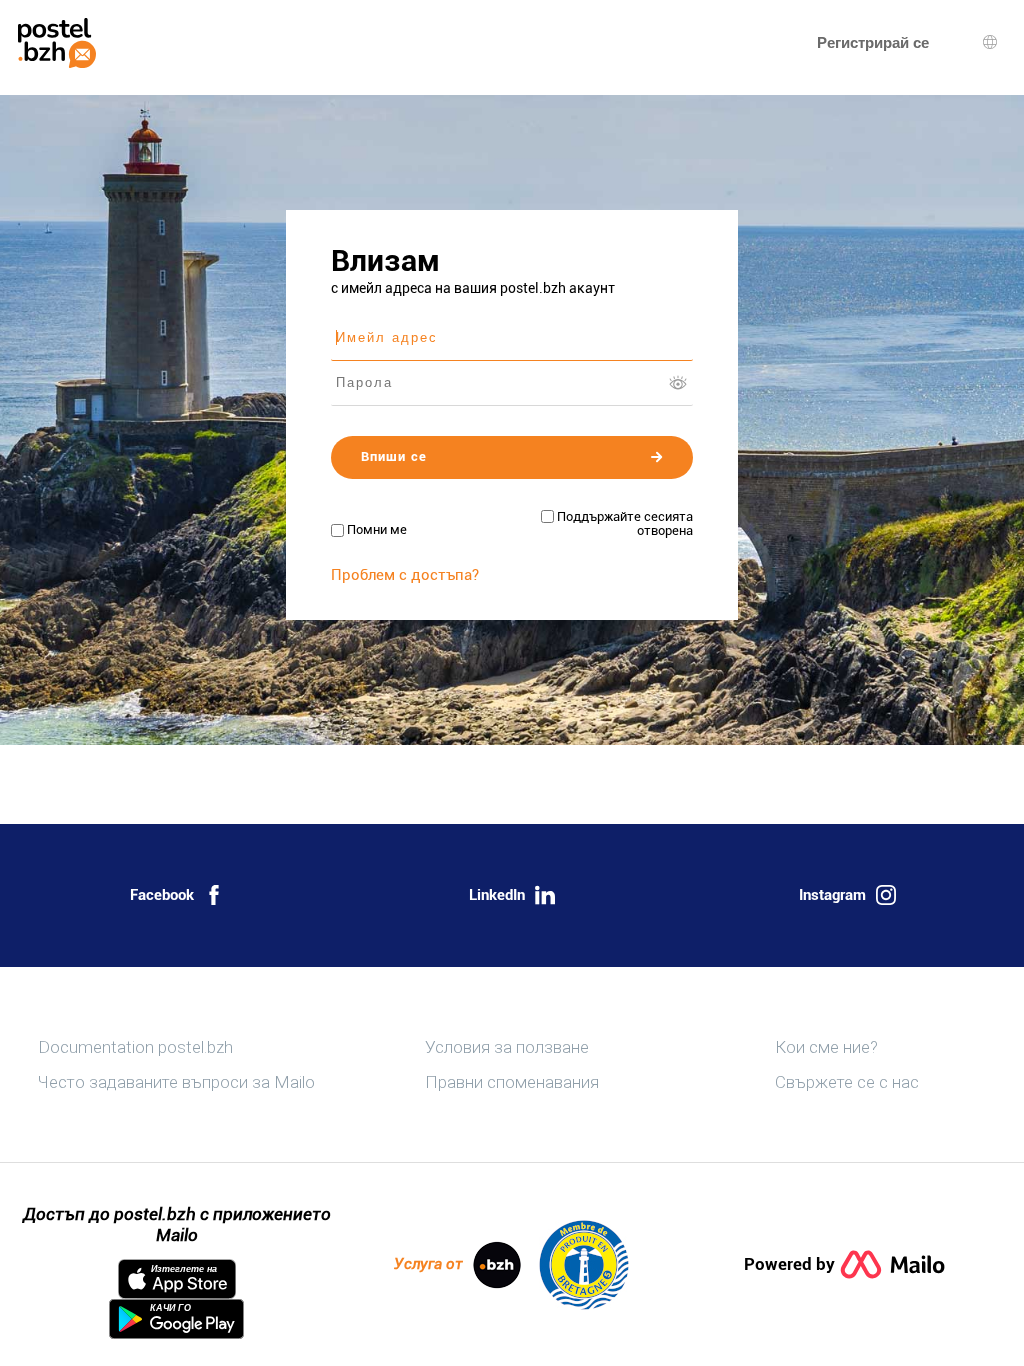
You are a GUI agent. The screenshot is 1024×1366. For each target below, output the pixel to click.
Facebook (162, 895)
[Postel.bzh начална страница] (57, 43)
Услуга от (428, 1264)
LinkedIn (497, 895)
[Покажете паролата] (678, 383)
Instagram (832, 895)
